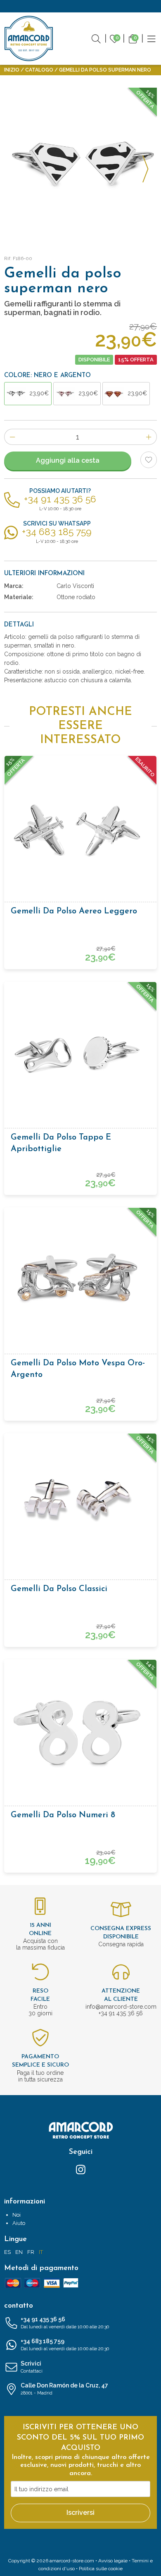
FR (31, 2252)
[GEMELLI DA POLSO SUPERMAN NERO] (80, 164)
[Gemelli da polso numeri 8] (80, 1732)
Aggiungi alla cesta (68, 460)
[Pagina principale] (29, 38)
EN (19, 2252)
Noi (17, 2215)
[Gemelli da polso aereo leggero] (80, 828)
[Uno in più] (149, 437)
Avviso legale (113, 2561)
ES (7, 2252)
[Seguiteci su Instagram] (81, 2169)
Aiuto (19, 2223)
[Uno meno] (12, 437)
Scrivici (32, 2367)
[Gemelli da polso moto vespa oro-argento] (80, 1280)
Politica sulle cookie (101, 2569)
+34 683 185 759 (65, 2345)
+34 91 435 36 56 (65, 2323)
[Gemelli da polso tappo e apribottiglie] (80, 1054)
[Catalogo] (152, 38)
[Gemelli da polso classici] (80, 1506)
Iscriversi (80, 2513)
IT (41, 2252)
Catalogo (39, 70)
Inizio (12, 70)
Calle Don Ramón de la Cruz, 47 (64, 2389)
